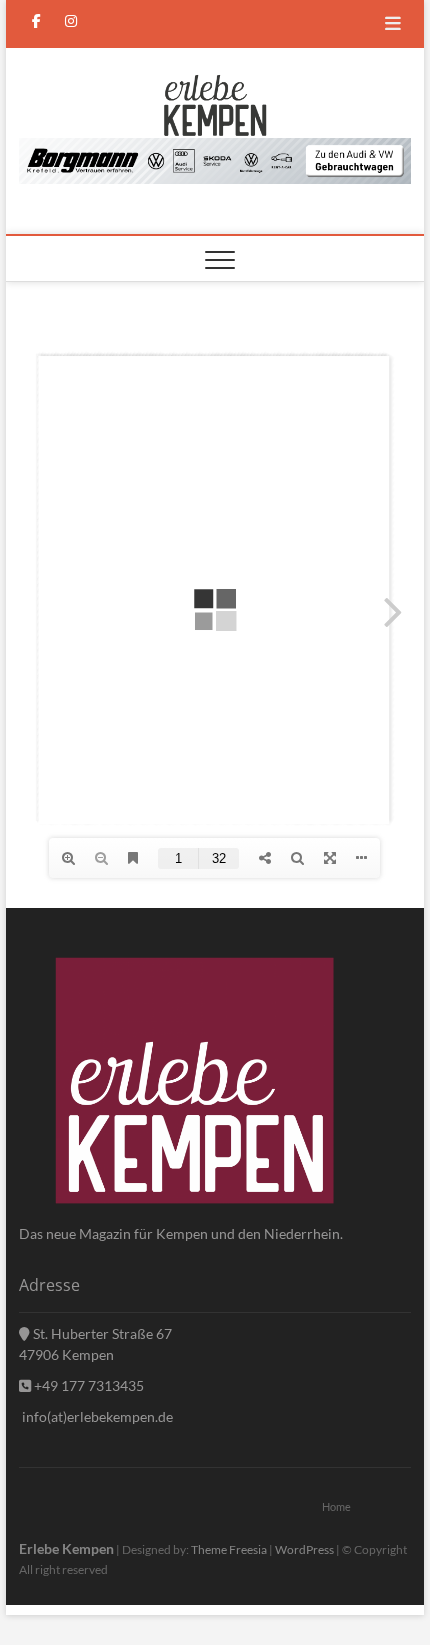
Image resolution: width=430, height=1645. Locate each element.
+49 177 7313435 (87, 1385)
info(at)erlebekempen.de (96, 1416)
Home (336, 1506)
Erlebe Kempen (66, 1548)
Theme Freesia (229, 1549)
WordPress (304, 1549)
